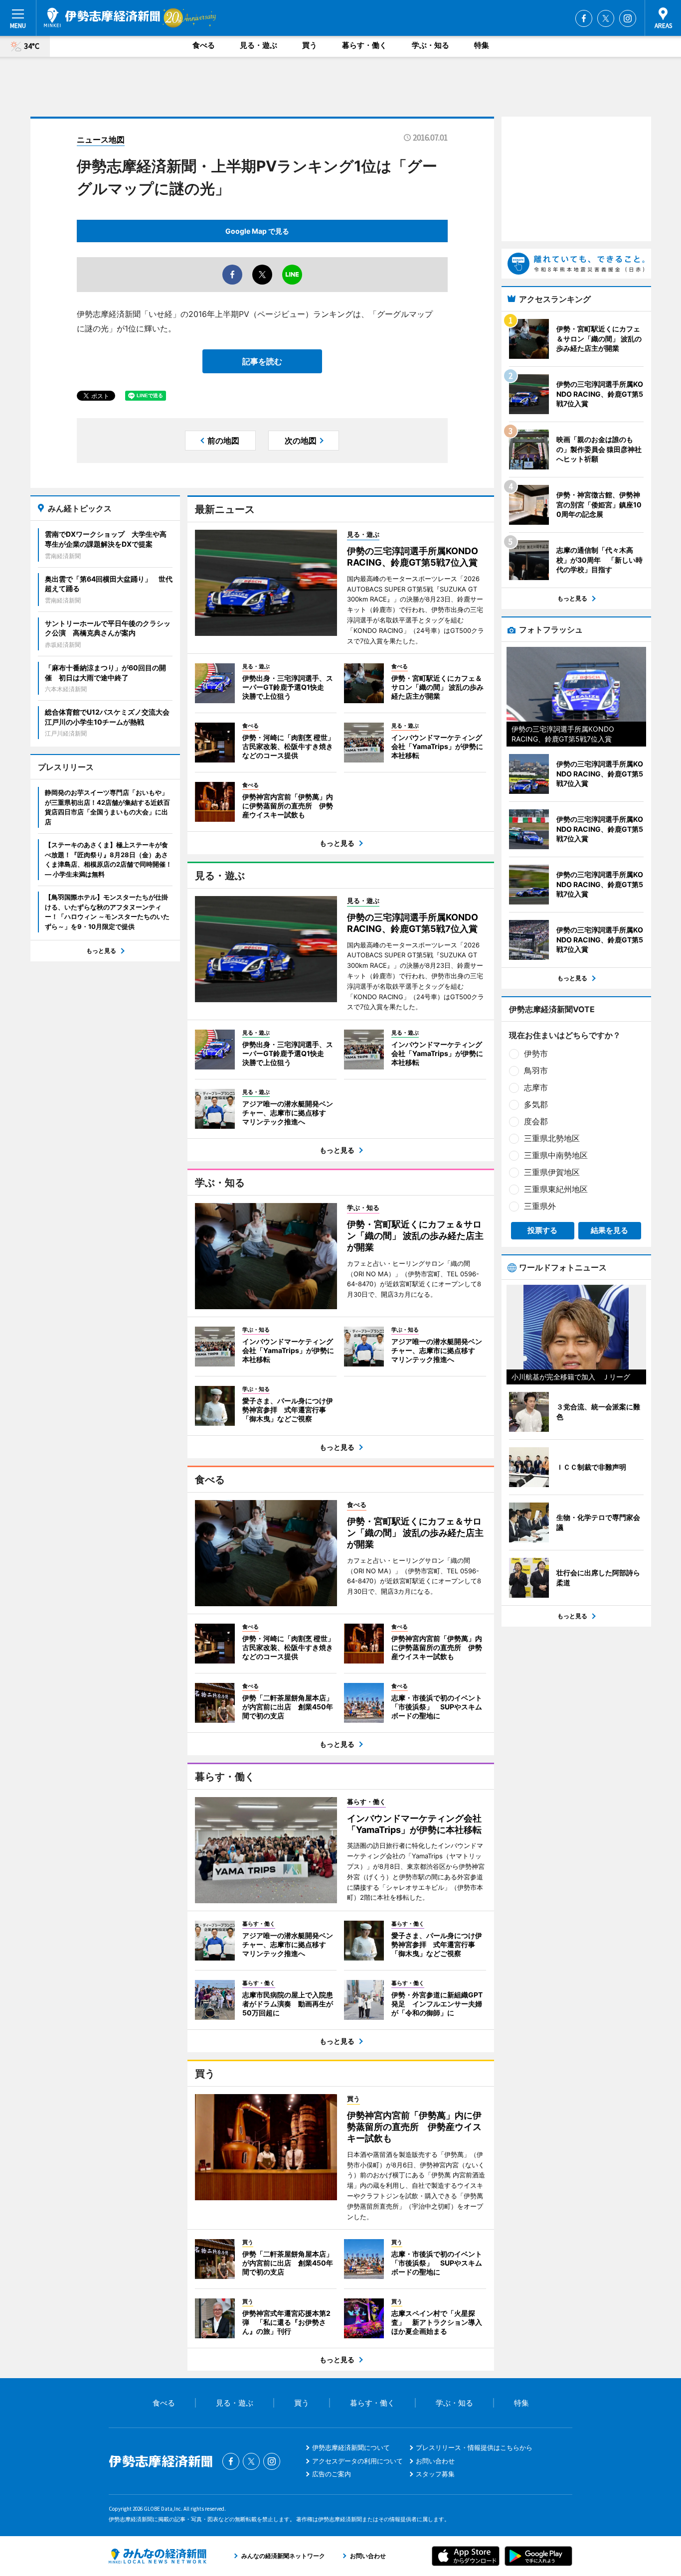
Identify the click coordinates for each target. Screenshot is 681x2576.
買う (310, 45)
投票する (542, 1230)
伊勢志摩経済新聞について (351, 2447)
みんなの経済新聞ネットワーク (158, 2556)
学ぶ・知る (430, 45)
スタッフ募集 (435, 2474)
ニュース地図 (101, 140)
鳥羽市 (536, 1070)
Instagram (628, 18)
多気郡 (536, 1104)
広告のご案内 (332, 2474)
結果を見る (609, 1230)
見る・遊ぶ (258, 45)
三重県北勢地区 (552, 1138)
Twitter (606, 18)
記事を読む (262, 361)
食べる (204, 45)
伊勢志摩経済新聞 (102, 17)
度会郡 (536, 1121)
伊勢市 (536, 1054)
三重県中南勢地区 (556, 1155)
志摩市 (536, 1087)
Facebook (584, 18)
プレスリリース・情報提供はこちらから (474, 2447)
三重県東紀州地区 (556, 1189)
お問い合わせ (435, 2461)
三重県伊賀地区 (552, 1172)
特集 (482, 45)
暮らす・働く (364, 45)
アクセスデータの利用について (357, 2461)
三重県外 (540, 1206)
